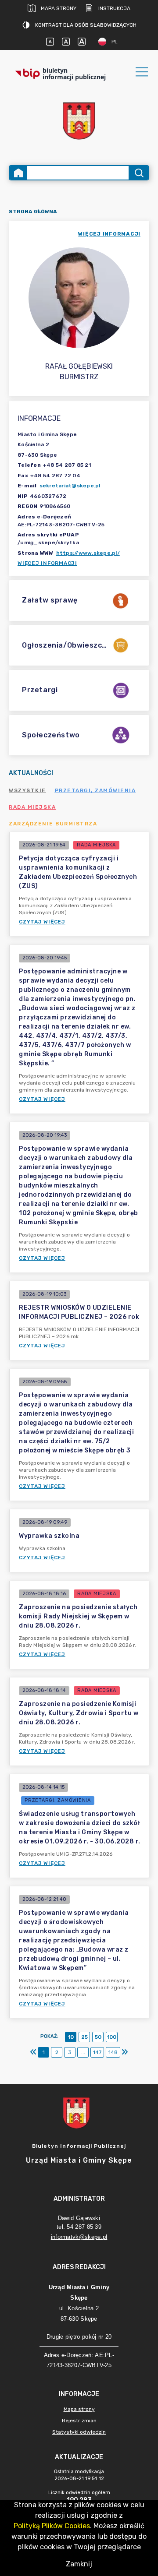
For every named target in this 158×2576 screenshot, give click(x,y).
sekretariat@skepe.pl (70, 486)
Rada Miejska (32, 807)
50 (98, 2037)
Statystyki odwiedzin (79, 2432)
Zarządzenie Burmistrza (53, 824)
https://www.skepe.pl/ (88, 553)
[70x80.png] (79, 121)
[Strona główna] (18, 173)
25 (84, 2037)
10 (71, 2037)
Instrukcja (114, 8)
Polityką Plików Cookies (52, 2526)
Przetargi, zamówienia (95, 790)
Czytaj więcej (42, 922)
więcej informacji (109, 234)
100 (112, 2037)
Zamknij (79, 2564)
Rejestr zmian (79, 2421)
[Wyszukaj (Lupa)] (138, 173)
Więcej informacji (47, 563)
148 (113, 2052)
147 (97, 2052)
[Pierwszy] (33, 2052)
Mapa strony (59, 8)
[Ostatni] (125, 2052)
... (83, 2052)
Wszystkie (27, 790)
